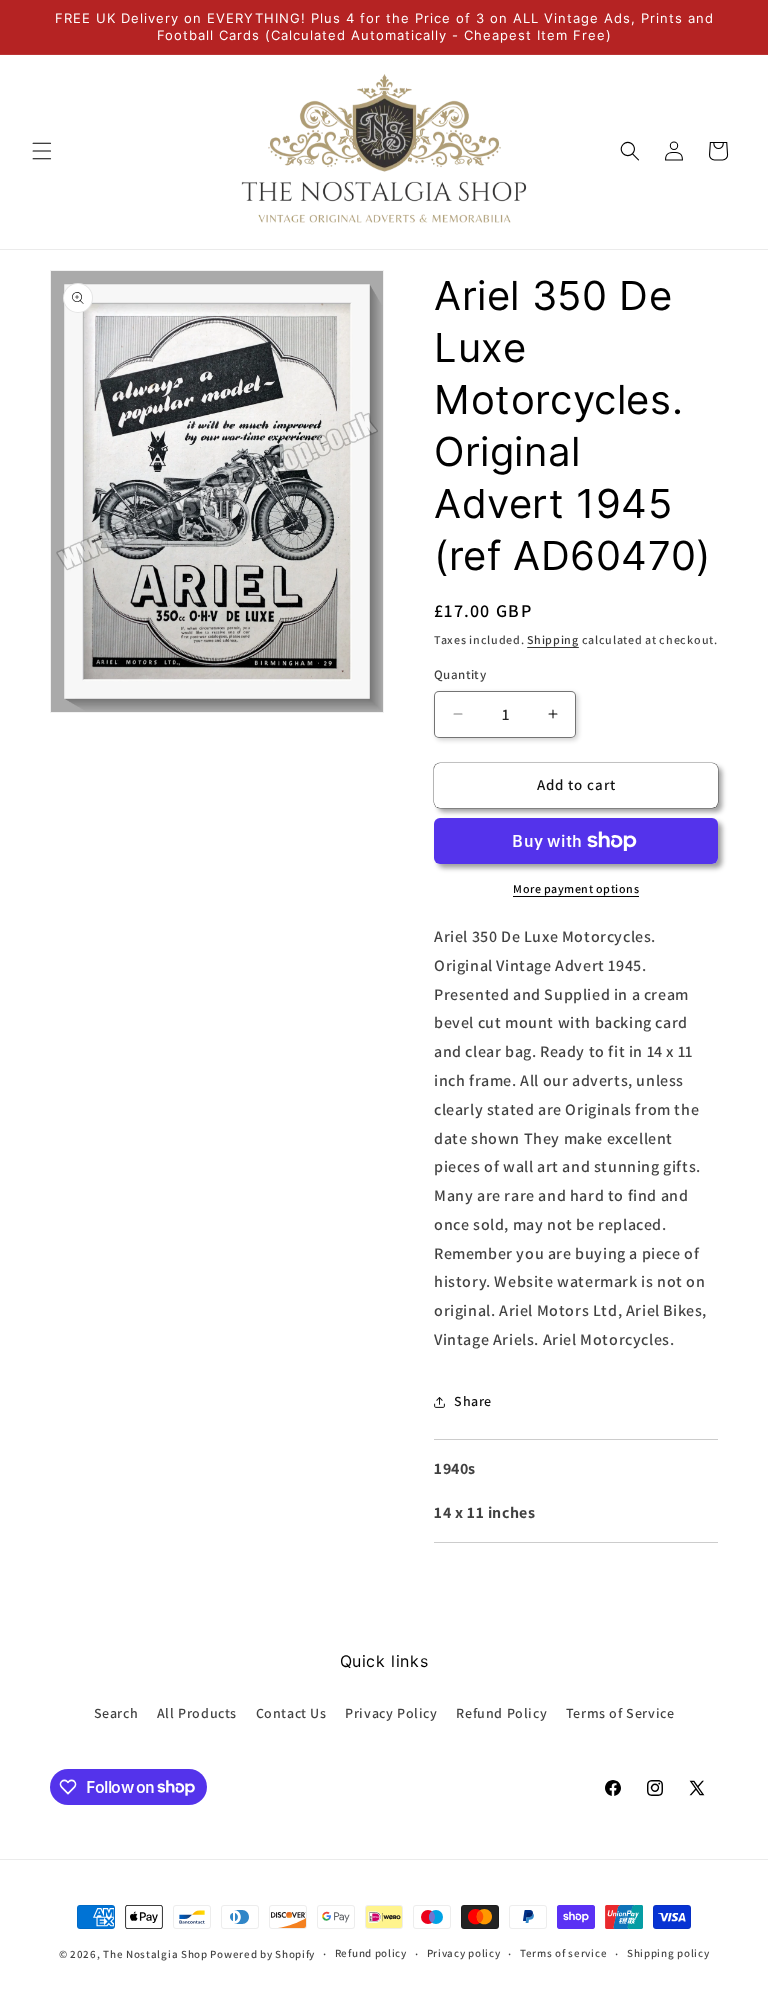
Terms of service (563, 1953)
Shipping (553, 639)
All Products (197, 1713)
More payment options (576, 888)
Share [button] (473, 1401)
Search (116, 1713)
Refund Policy (501, 1713)
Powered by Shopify (262, 1954)
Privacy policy (464, 1953)
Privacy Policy (391, 1713)
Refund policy (371, 1953)
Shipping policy (668, 1953)
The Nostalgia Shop (155, 1954)
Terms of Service (620, 1713)
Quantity (460, 674)
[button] (42, 151)
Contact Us (291, 1713)
